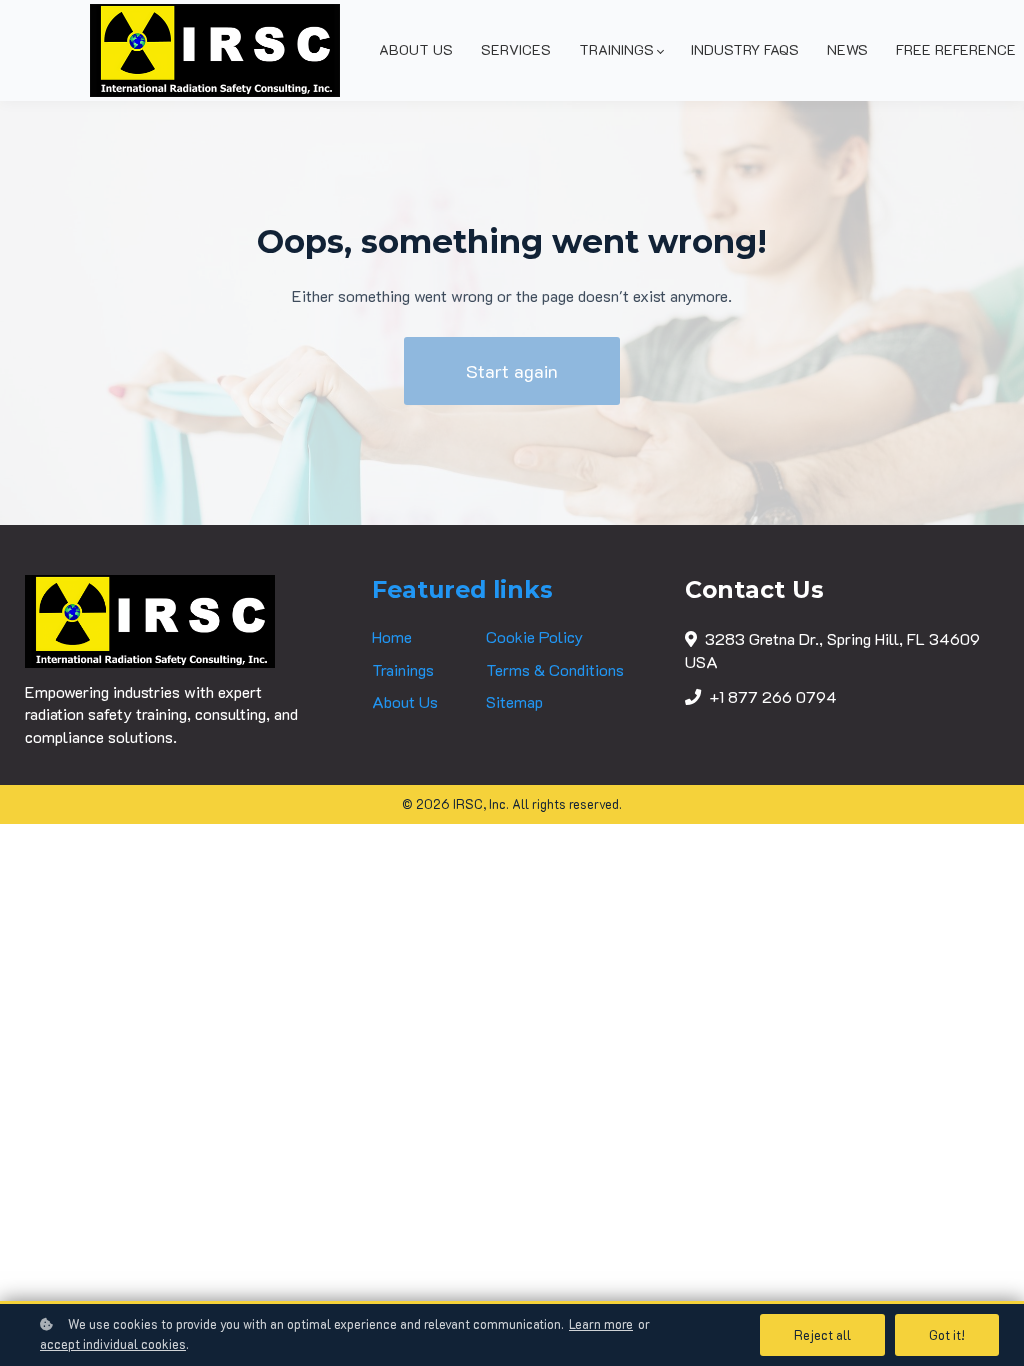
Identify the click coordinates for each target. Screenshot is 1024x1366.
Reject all (822, 1335)
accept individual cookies (113, 1344)
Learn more (601, 1324)
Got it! (947, 1335)
